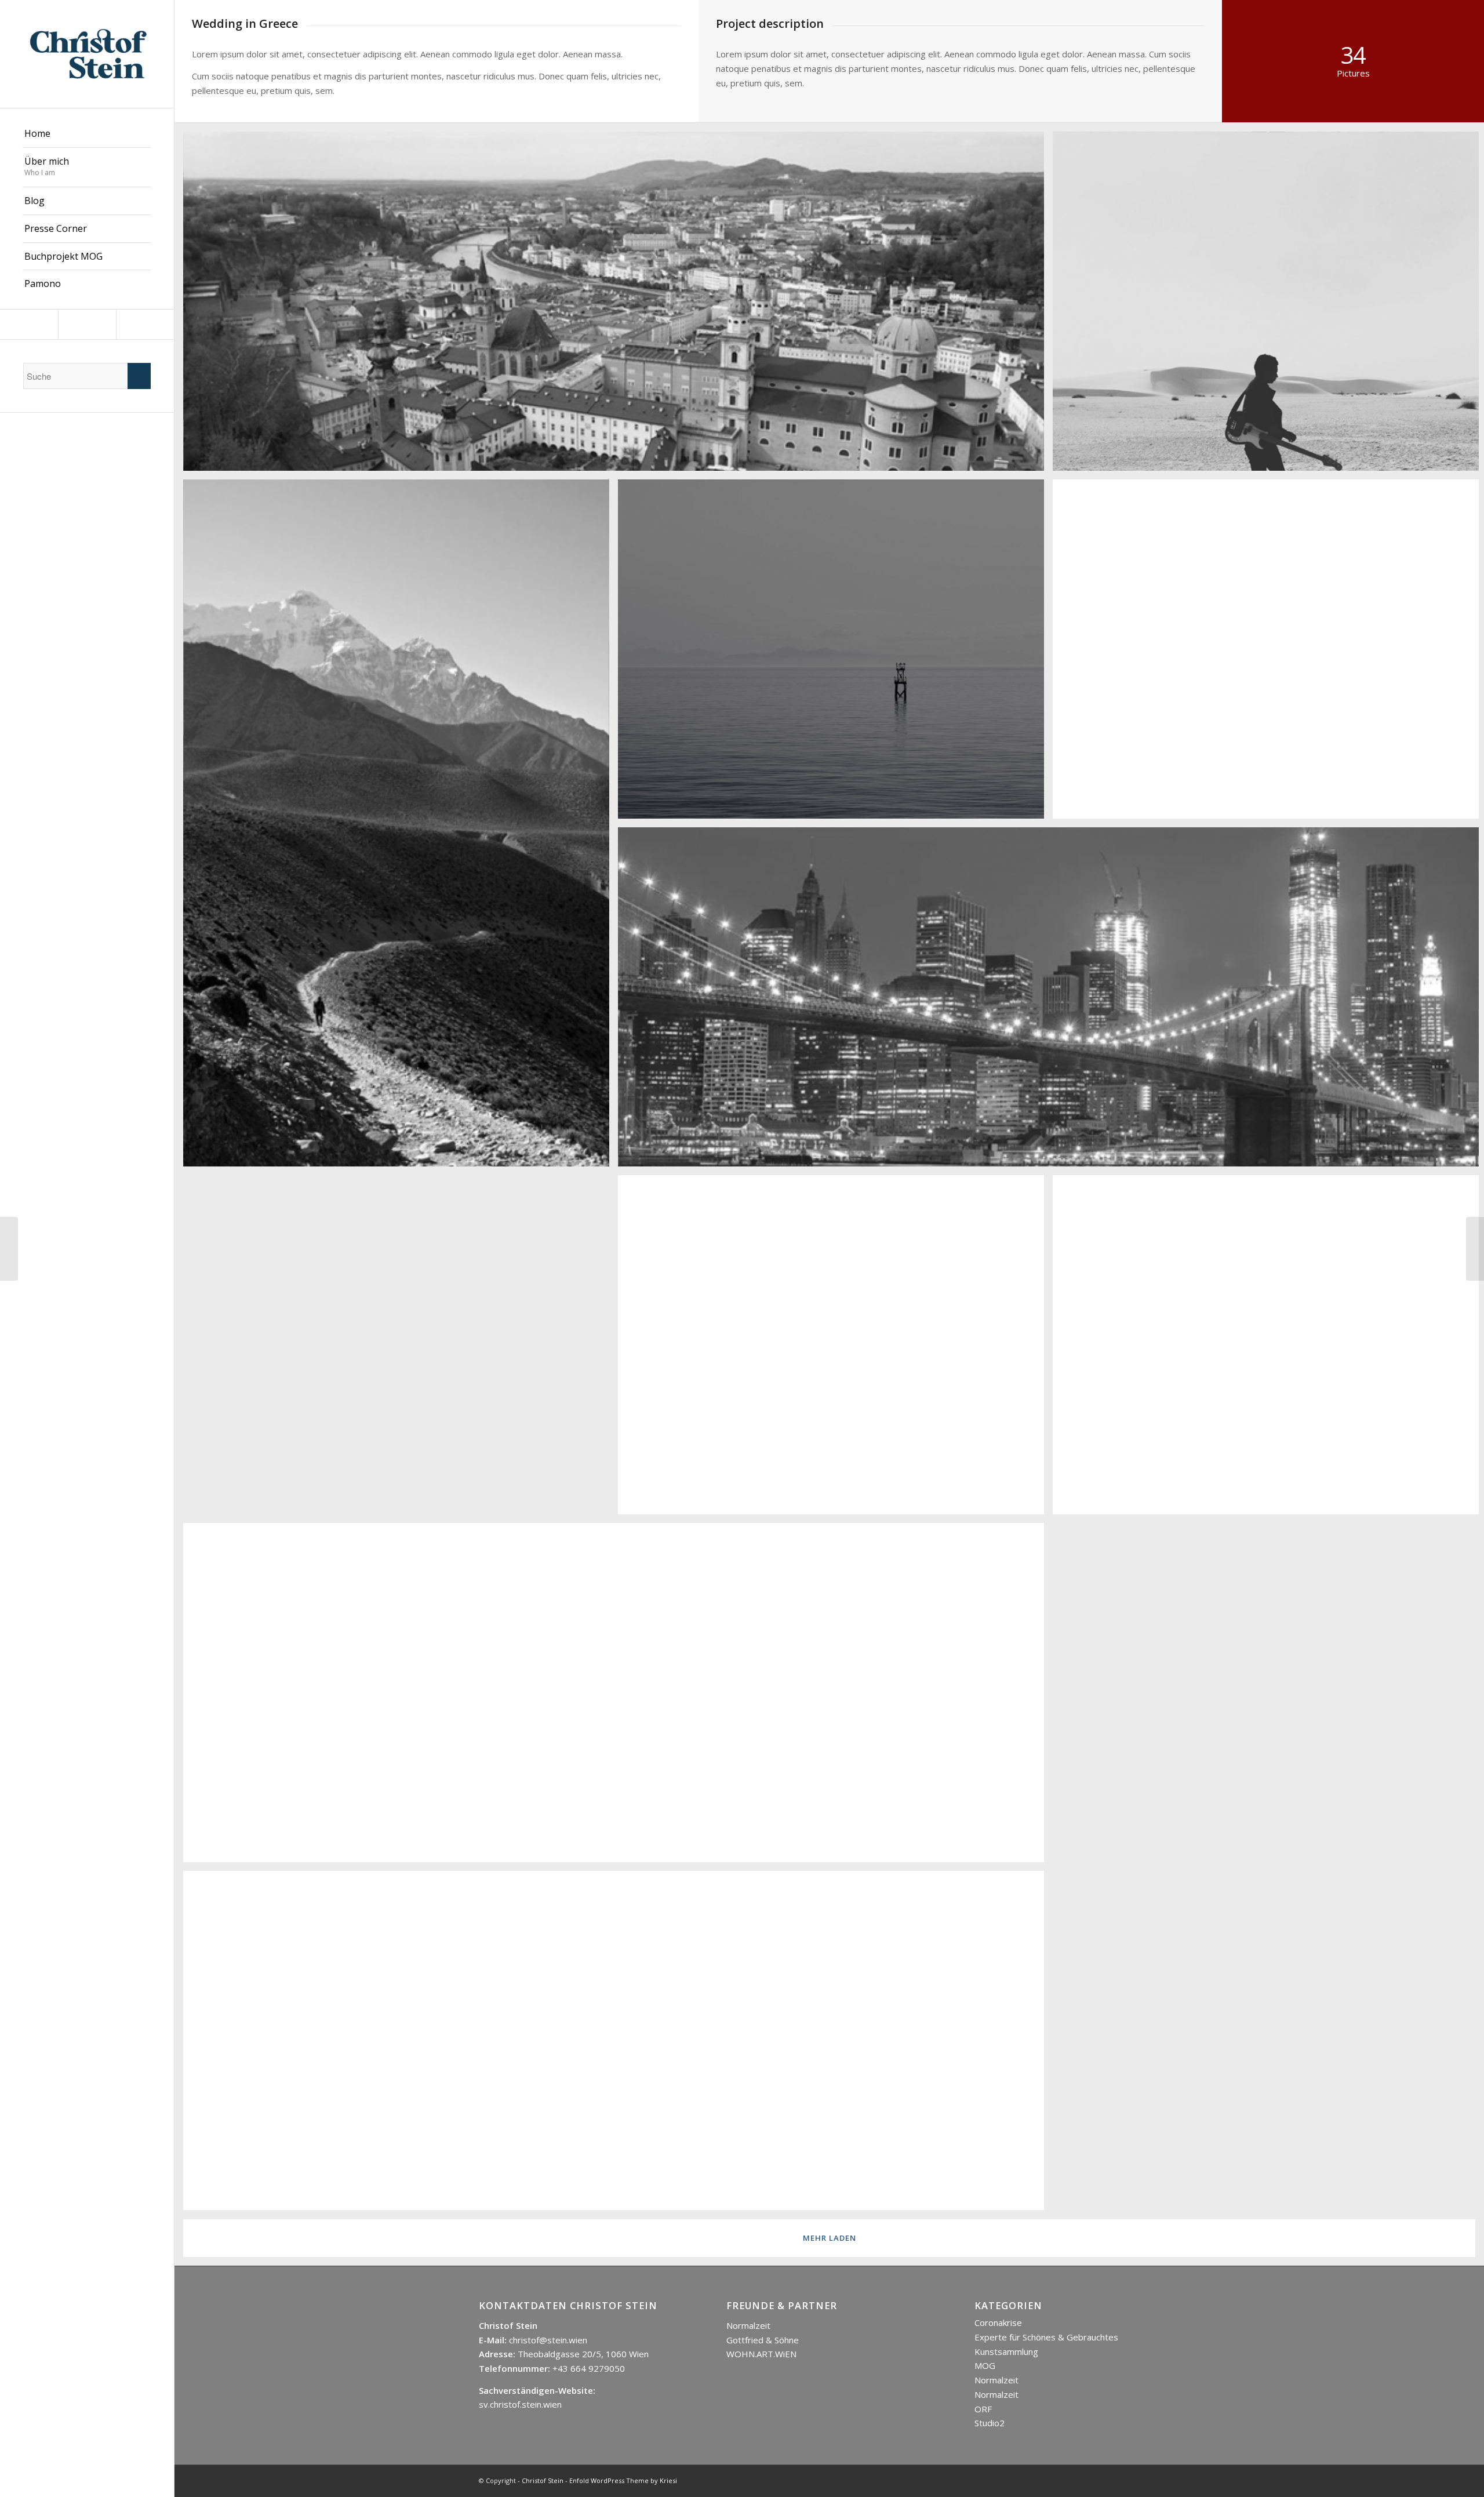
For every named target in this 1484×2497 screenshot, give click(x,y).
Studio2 (990, 2423)
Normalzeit (748, 2325)
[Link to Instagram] (29, 324)
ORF (983, 2409)
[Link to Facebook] (87, 324)
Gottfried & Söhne (763, 2340)
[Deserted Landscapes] (1475, 1249)
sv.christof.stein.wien (520, 2404)
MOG (985, 2365)
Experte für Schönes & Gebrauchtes (1046, 2337)
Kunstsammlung (1006, 2351)
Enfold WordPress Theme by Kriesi (623, 2480)
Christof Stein (543, 2480)
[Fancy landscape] (9, 1249)
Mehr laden (830, 2238)
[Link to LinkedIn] (145, 324)
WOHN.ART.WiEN (761, 2354)
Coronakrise (998, 2322)
